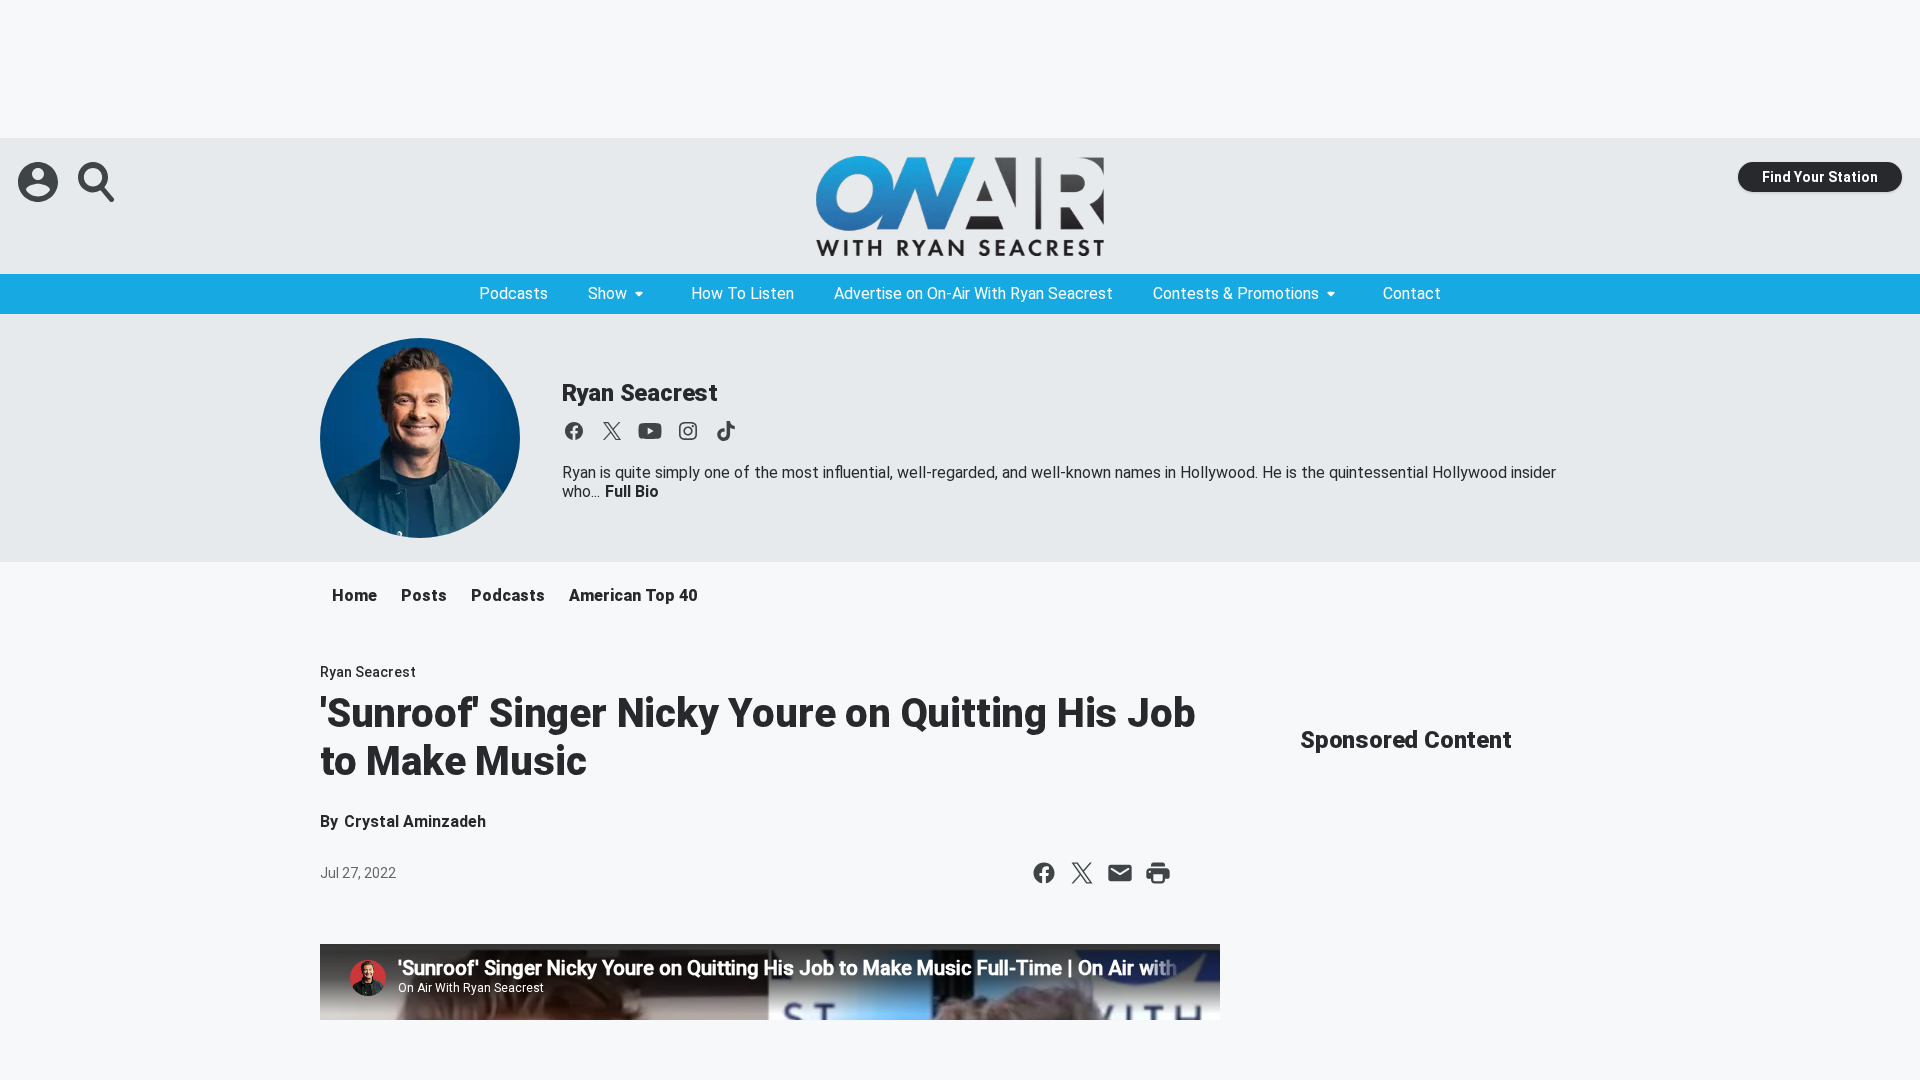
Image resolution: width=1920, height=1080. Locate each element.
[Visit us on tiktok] (726, 431)
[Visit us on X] (612, 431)
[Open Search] (98, 182)
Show (607, 293)
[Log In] (40, 182)
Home (354, 595)
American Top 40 (633, 595)
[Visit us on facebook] (574, 431)
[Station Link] (960, 206)
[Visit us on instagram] (688, 431)
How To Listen (742, 293)
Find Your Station (1820, 177)
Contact (1412, 293)
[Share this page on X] (1082, 873)
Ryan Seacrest (640, 393)
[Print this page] (1158, 873)
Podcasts (513, 293)
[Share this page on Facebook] (1044, 873)
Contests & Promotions (1236, 293)
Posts (424, 595)
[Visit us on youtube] (650, 431)
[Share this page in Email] (1120, 873)
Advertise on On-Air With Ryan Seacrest (973, 293)
